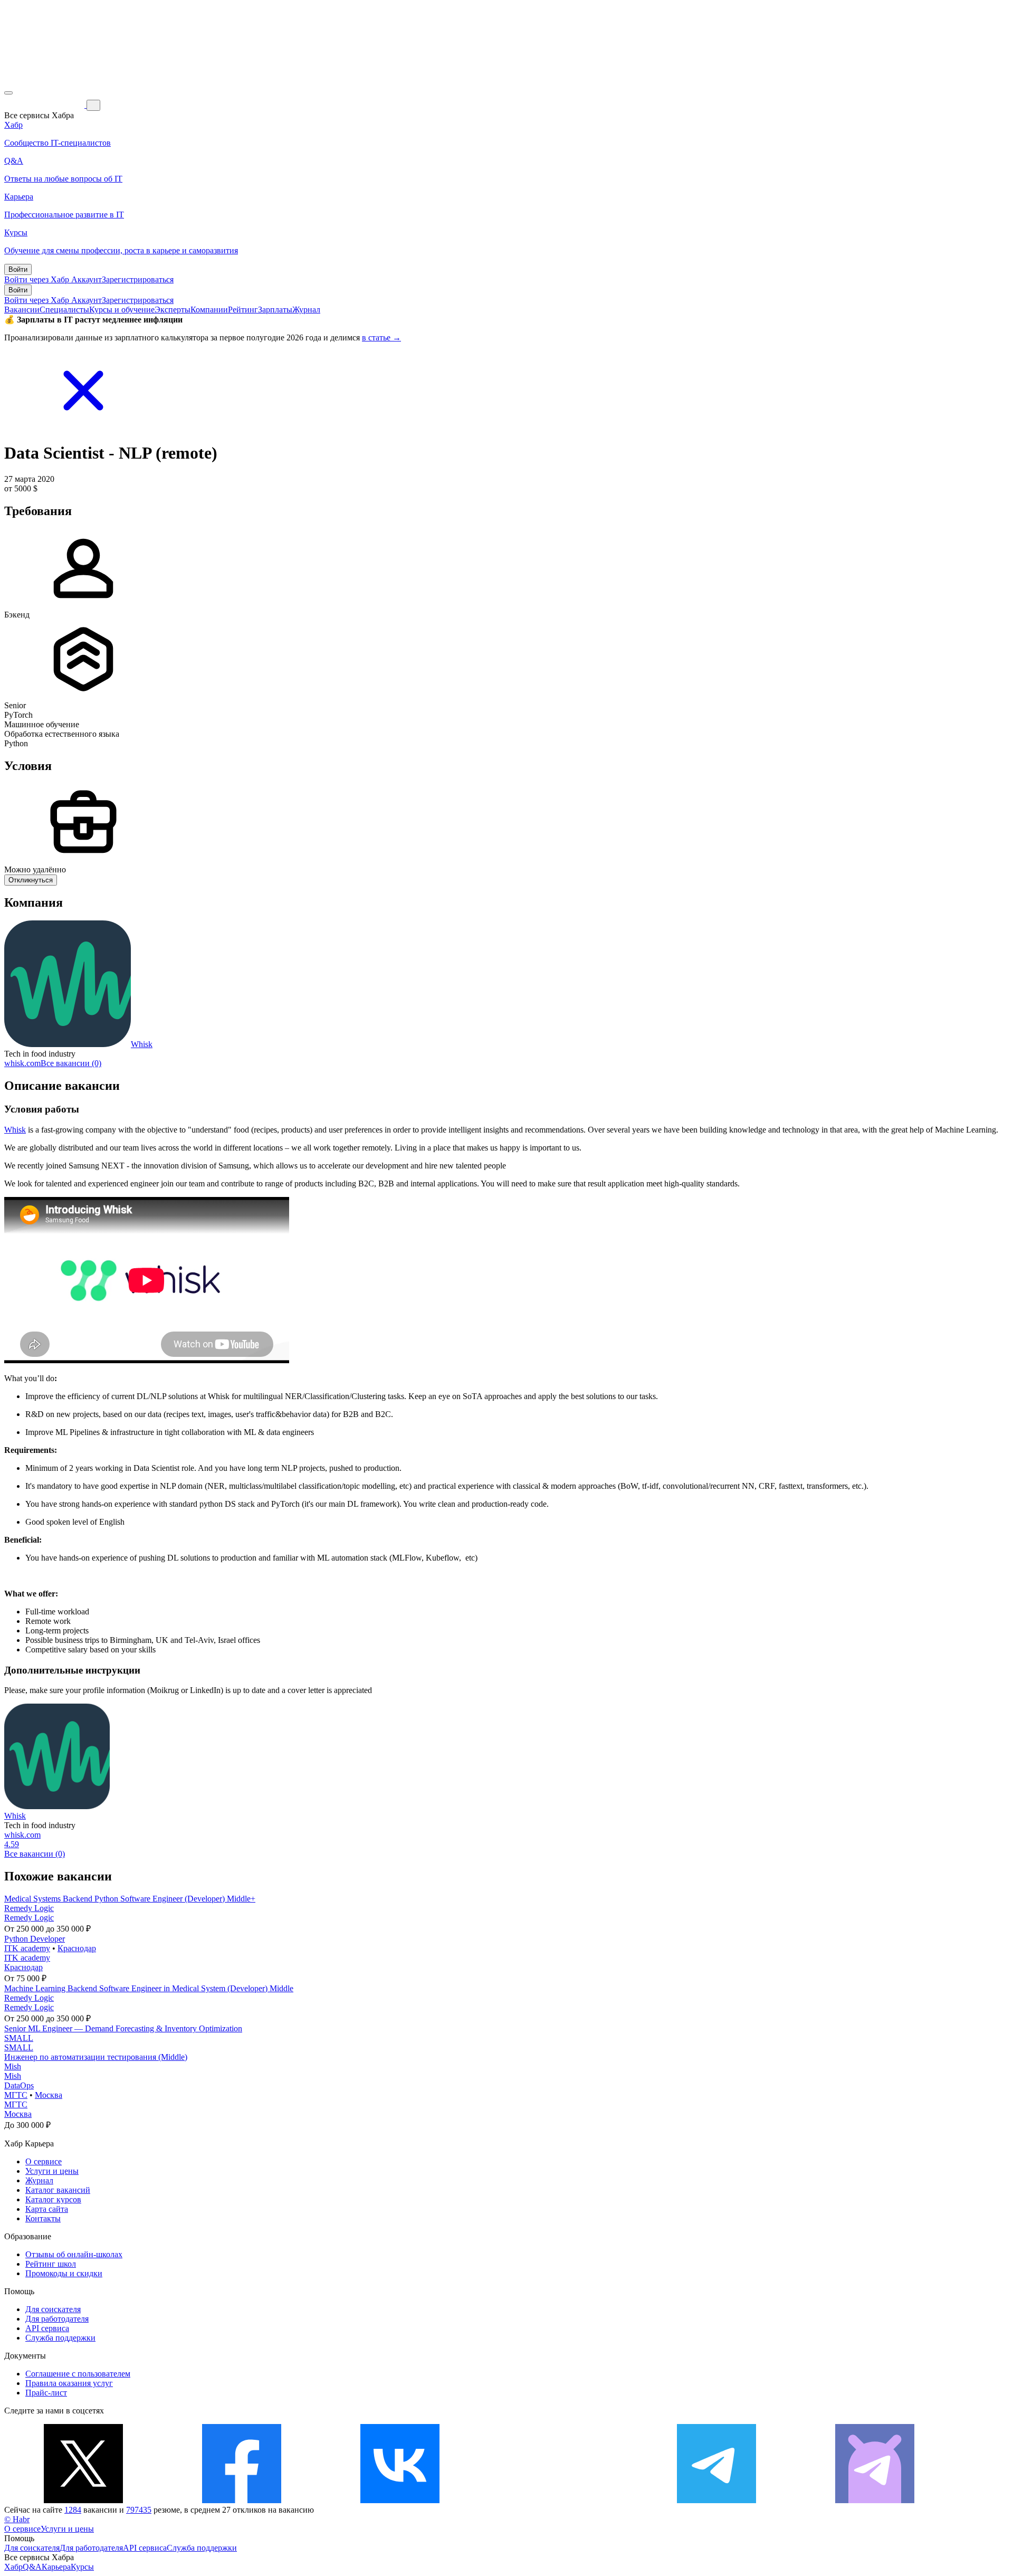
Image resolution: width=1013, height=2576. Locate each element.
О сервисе (44, 2161)
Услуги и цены (52, 2171)
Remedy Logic (29, 1908)
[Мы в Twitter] (83, 2500)
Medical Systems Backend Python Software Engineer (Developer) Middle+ (130, 1899)
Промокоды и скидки (64, 2273)
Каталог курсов (53, 2199)
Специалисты (64, 310)
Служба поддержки (60, 2338)
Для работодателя (57, 2319)
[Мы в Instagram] (558, 2500)
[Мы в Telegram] (716, 2500)
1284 (73, 2510)
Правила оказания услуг (69, 2383)
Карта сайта (47, 2209)
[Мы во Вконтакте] (400, 2500)
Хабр (13, 2567)
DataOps (19, 2085)
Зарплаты (275, 310)
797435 (139, 2510)
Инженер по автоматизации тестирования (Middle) (96, 2057)
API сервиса (47, 2328)
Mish (13, 2066)
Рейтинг (243, 310)
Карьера (56, 2567)
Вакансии (22, 310)
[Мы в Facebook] (242, 2500)
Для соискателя (53, 2309)
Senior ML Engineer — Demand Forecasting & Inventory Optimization (123, 2028)
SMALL (19, 2038)
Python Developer (35, 1939)
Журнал (306, 310)
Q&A (32, 2567)
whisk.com (22, 1063)
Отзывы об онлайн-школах (74, 2254)
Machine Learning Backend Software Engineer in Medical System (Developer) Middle (149, 1988)
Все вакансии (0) (71, 1063)
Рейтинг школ (51, 2264)
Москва (49, 2095)
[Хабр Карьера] (45, 105)
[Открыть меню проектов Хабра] (8, 93)
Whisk (142, 1044)
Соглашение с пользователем (78, 2374)
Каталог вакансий (58, 2190)
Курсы (82, 2567)
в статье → (381, 338)
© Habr (17, 2519)
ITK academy (27, 1948)
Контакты (43, 2218)
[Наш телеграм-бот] (875, 2500)
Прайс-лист (46, 2393)
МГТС (16, 2095)
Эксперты (173, 310)
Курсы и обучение (122, 310)
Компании (209, 310)
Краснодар (77, 1948)
